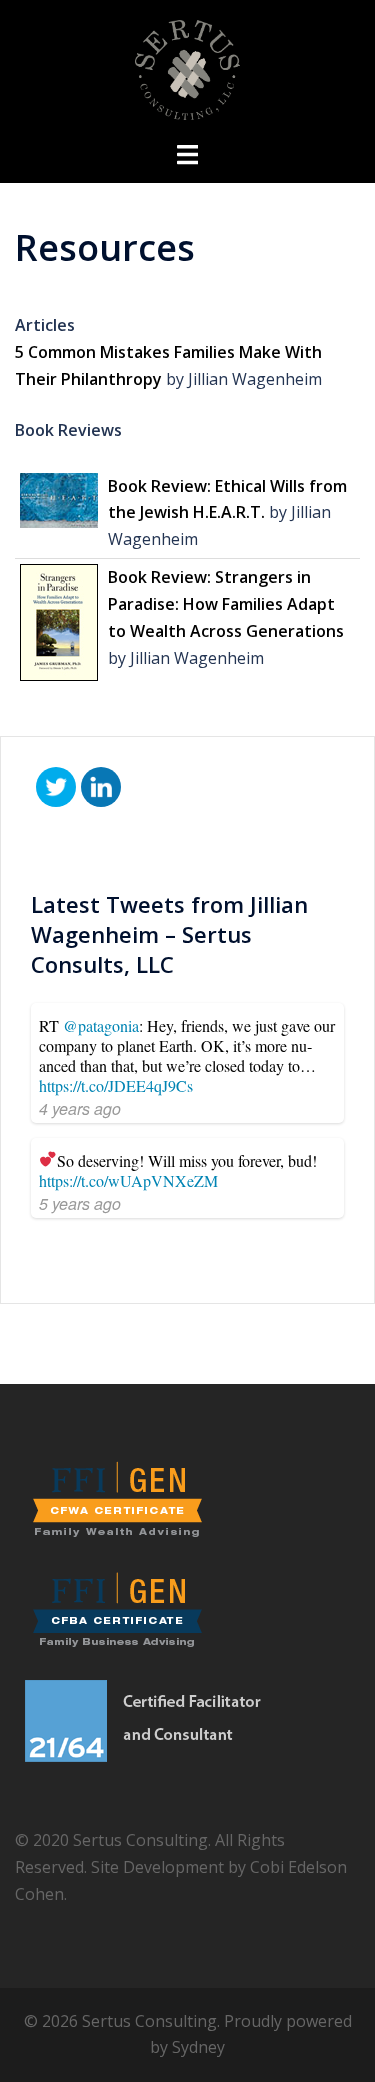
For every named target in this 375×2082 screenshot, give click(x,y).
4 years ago (80, 1108)
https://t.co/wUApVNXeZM (128, 1180)
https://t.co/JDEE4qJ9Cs (116, 1085)
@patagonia (101, 1025)
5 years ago (80, 1203)
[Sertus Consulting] (187, 68)
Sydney (198, 2047)
